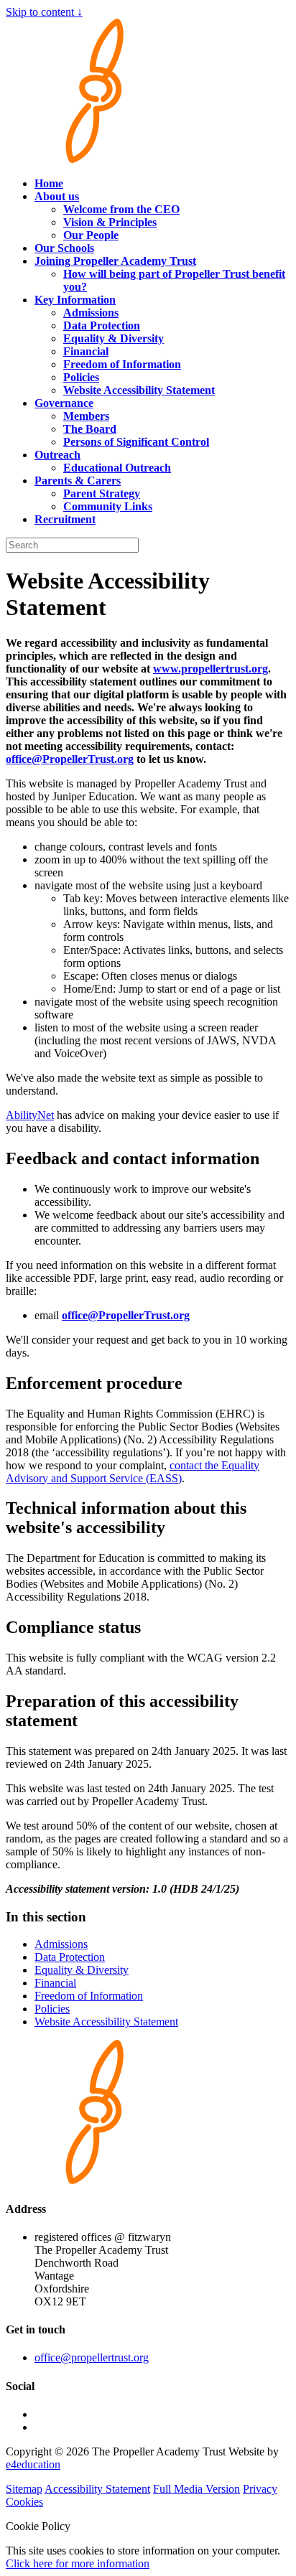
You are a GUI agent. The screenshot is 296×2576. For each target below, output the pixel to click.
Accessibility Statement (97, 2489)
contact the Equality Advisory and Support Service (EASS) (133, 1472)
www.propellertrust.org (211, 669)
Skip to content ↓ (44, 12)
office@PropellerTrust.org (70, 759)
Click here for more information (78, 2563)
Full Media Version (196, 2489)
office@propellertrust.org (92, 2357)
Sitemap (24, 2489)
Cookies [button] (24, 2502)
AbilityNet (30, 1115)
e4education (33, 2464)
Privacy (260, 2489)
